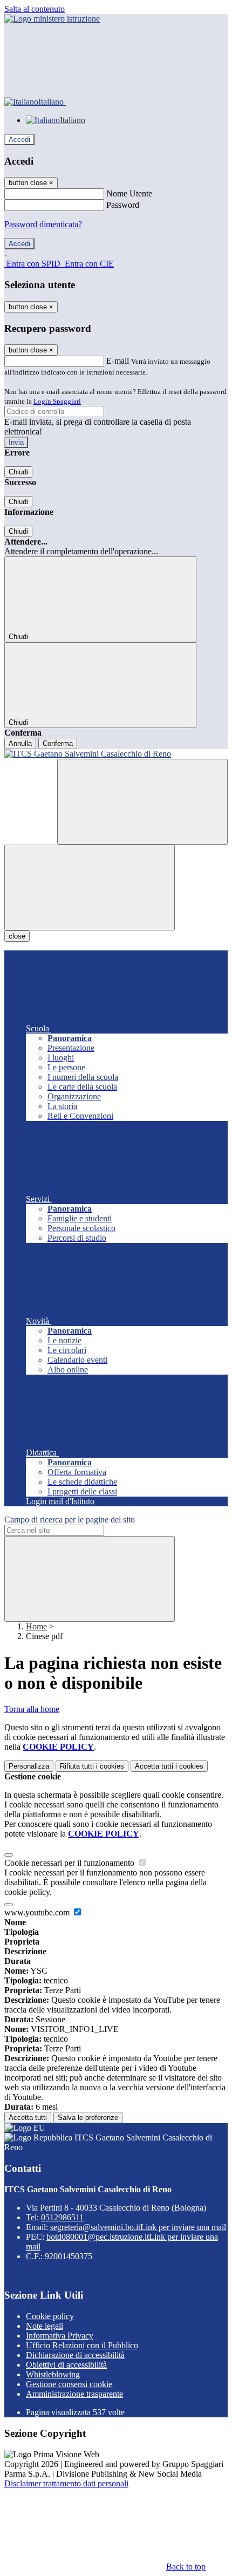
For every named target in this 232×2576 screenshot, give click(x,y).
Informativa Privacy (60, 2336)
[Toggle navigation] (90, 888)
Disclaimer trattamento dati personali (66, 2483)
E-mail (118, 361)
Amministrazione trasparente (74, 2394)
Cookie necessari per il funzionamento (70, 1863)
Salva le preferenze (88, 2118)
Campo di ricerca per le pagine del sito (70, 1520)
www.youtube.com (38, 1912)
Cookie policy (50, 2316)
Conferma (58, 743)
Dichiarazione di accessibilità (75, 2355)
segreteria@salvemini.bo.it (138, 2227)
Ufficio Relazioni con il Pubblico (82, 2345)
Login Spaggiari (57, 401)
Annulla (20, 743)
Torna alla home (32, 1709)
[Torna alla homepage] (116, 754)
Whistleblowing (53, 2374)
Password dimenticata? (43, 224)
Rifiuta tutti (92, 1766)
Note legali (45, 2326)
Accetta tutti (169, 1766)
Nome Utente (129, 193)
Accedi (19, 140)
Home (36, 1626)
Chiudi (18, 472)
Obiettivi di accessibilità (66, 2365)
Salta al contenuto (35, 9)
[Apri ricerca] (142, 802)
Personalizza (29, 1766)
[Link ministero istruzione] (52, 19)
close (17, 936)
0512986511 (62, 2217)
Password (123, 205)
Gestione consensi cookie (69, 2384)
